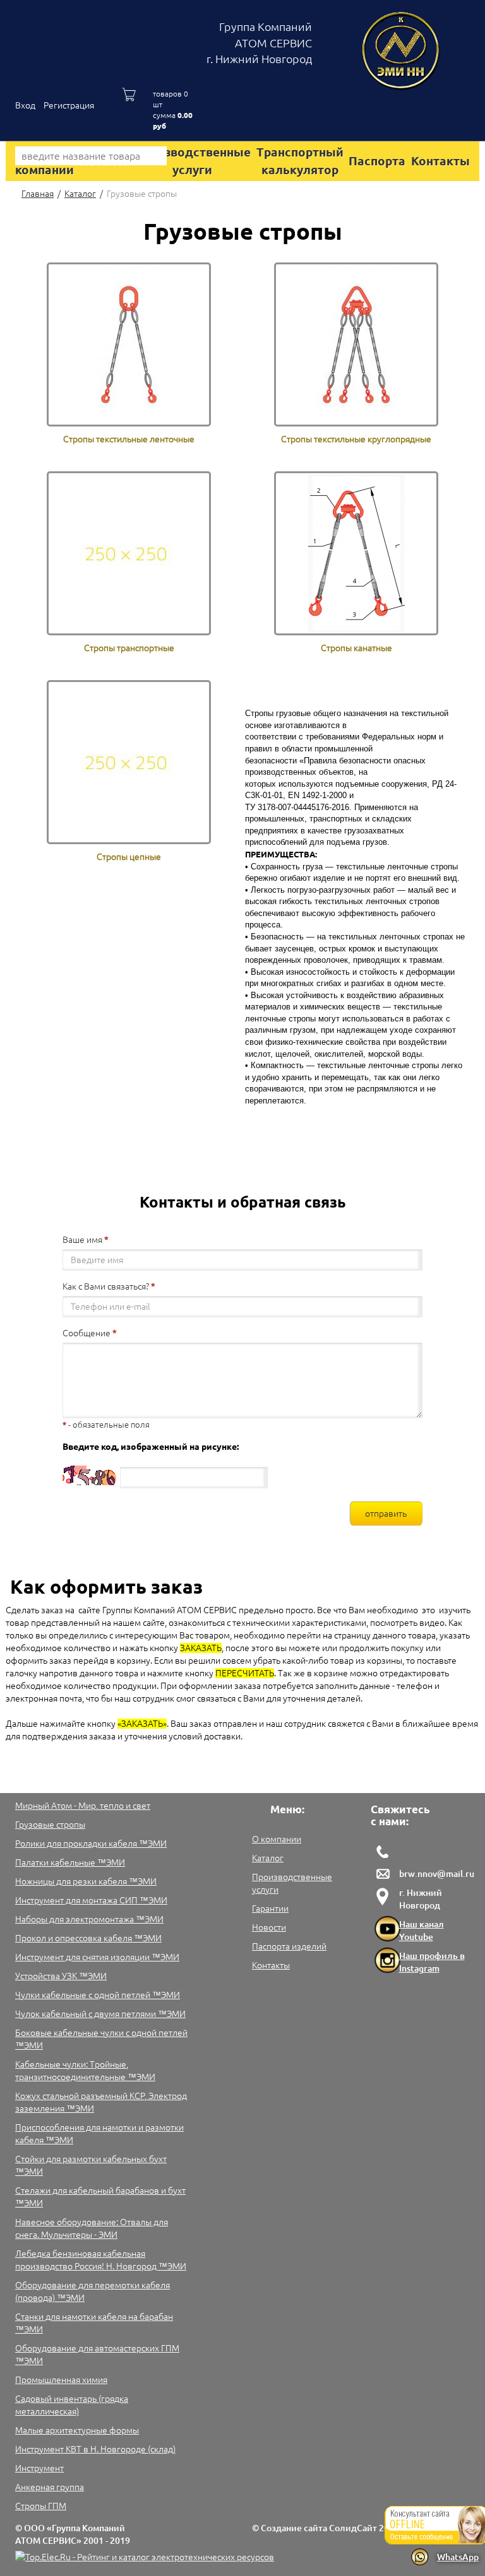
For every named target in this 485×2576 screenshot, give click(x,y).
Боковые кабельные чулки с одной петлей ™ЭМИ (101, 2039)
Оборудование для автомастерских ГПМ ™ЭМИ (97, 2355)
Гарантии (270, 1908)
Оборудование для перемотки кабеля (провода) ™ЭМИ (93, 2291)
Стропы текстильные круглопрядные (356, 439)
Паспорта (377, 161)
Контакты (440, 161)
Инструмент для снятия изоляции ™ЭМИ (97, 1957)
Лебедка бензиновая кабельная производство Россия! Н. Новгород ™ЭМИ (101, 2260)
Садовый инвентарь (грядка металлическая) (72, 2405)
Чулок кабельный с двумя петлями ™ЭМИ (100, 2014)
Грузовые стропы (50, 1825)
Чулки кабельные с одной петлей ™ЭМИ (98, 1995)
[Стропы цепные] (129, 762)
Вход (25, 105)
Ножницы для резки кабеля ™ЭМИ (86, 1881)
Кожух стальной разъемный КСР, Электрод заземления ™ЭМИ (101, 2102)
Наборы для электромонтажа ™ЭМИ (89, 1919)
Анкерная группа (50, 2487)
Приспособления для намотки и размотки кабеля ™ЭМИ (99, 2134)
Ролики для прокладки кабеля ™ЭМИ (91, 1844)
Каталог (80, 194)
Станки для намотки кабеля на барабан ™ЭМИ (94, 2323)
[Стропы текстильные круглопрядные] (356, 344)
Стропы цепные (129, 857)
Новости (269, 1927)
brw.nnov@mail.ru (437, 1874)
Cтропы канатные (356, 648)
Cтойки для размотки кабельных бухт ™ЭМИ (91, 2165)
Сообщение (87, 1333)
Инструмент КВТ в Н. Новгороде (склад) (95, 2449)
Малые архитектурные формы (77, 2430)
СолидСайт (353, 2528)
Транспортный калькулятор (300, 161)
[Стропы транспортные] (129, 553)
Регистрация (69, 105)
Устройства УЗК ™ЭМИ (61, 1976)
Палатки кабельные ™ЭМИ (70, 1862)
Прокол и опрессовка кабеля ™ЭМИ (88, 1938)
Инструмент (39, 2468)
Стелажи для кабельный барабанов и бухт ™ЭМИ (100, 2197)
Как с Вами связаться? (106, 1286)
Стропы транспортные (129, 648)
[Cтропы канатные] (356, 553)
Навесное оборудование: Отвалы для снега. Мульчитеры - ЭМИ (92, 2228)
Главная (38, 194)
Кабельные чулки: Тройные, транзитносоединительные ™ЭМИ (85, 2071)
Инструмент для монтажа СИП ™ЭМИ (91, 1900)
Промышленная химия (61, 2380)
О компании (277, 1839)
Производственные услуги (192, 161)
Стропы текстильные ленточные (129, 439)
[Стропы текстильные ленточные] (129, 344)
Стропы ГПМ (41, 2506)
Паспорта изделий (289, 1946)
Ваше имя (82, 1240)
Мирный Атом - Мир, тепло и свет (83, 1806)
